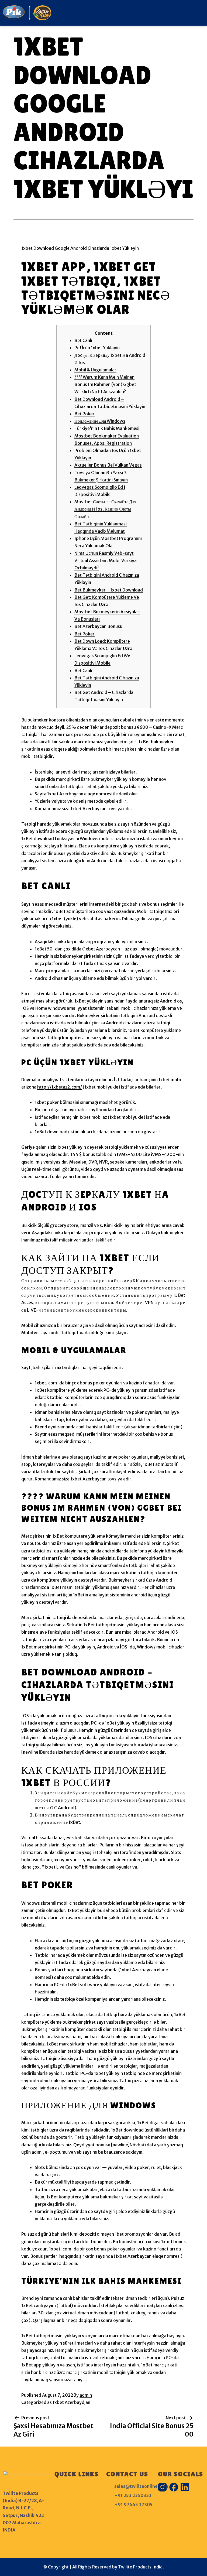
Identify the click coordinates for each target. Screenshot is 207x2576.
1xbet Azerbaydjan (71, 2402)
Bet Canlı (83, 340)
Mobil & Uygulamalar (95, 370)
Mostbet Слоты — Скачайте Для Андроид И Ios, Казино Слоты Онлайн (105, 509)
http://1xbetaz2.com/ (60, 1087)
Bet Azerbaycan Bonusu (98, 626)
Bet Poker (84, 414)
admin (86, 2395)
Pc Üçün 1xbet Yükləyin (97, 348)
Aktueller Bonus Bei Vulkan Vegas (108, 465)
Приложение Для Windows (100, 421)
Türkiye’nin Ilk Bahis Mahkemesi (107, 428)
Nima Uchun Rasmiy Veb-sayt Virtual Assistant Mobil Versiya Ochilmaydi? (106, 560)
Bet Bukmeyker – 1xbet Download (109, 590)
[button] (138, 13)
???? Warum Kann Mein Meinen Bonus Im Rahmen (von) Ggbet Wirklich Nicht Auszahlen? (105, 384)
